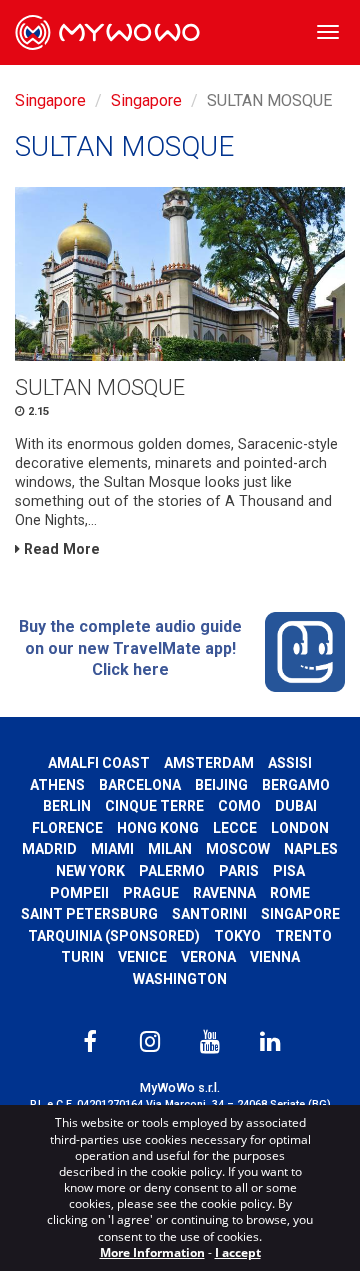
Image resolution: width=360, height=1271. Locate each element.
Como (239, 806)
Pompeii (79, 893)
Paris (239, 871)
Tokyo (237, 936)
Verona (208, 957)
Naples (311, 849)
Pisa (289, 871)
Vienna (275, 957)
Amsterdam (209, 763)
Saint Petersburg (89, 914)
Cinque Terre (154, 806)
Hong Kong (158, 828)
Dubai (296, 806)
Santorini (209, 914)
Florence (67, 828)
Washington (180, 979)
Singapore (50, 100)
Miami (112, 849)
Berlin (67, 806)
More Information (152, 1252)
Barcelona (140, 785)
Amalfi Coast (99, 763)
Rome (290, 893)
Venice (142, 957)
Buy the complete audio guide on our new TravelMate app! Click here (130, 648)
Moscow (238, 849)
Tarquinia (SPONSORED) (114, 936)
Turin (82, 957)
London (300, 828)
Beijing (221, 785)
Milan (170, 849)
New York (90, 871)
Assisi (290, 763)
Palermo (172, 871)
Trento (303, 936)
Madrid (49, 849)
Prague (151, 893)
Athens (57, 785)
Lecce (235, 828)
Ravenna (224, 893)
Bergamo (296, 785)
